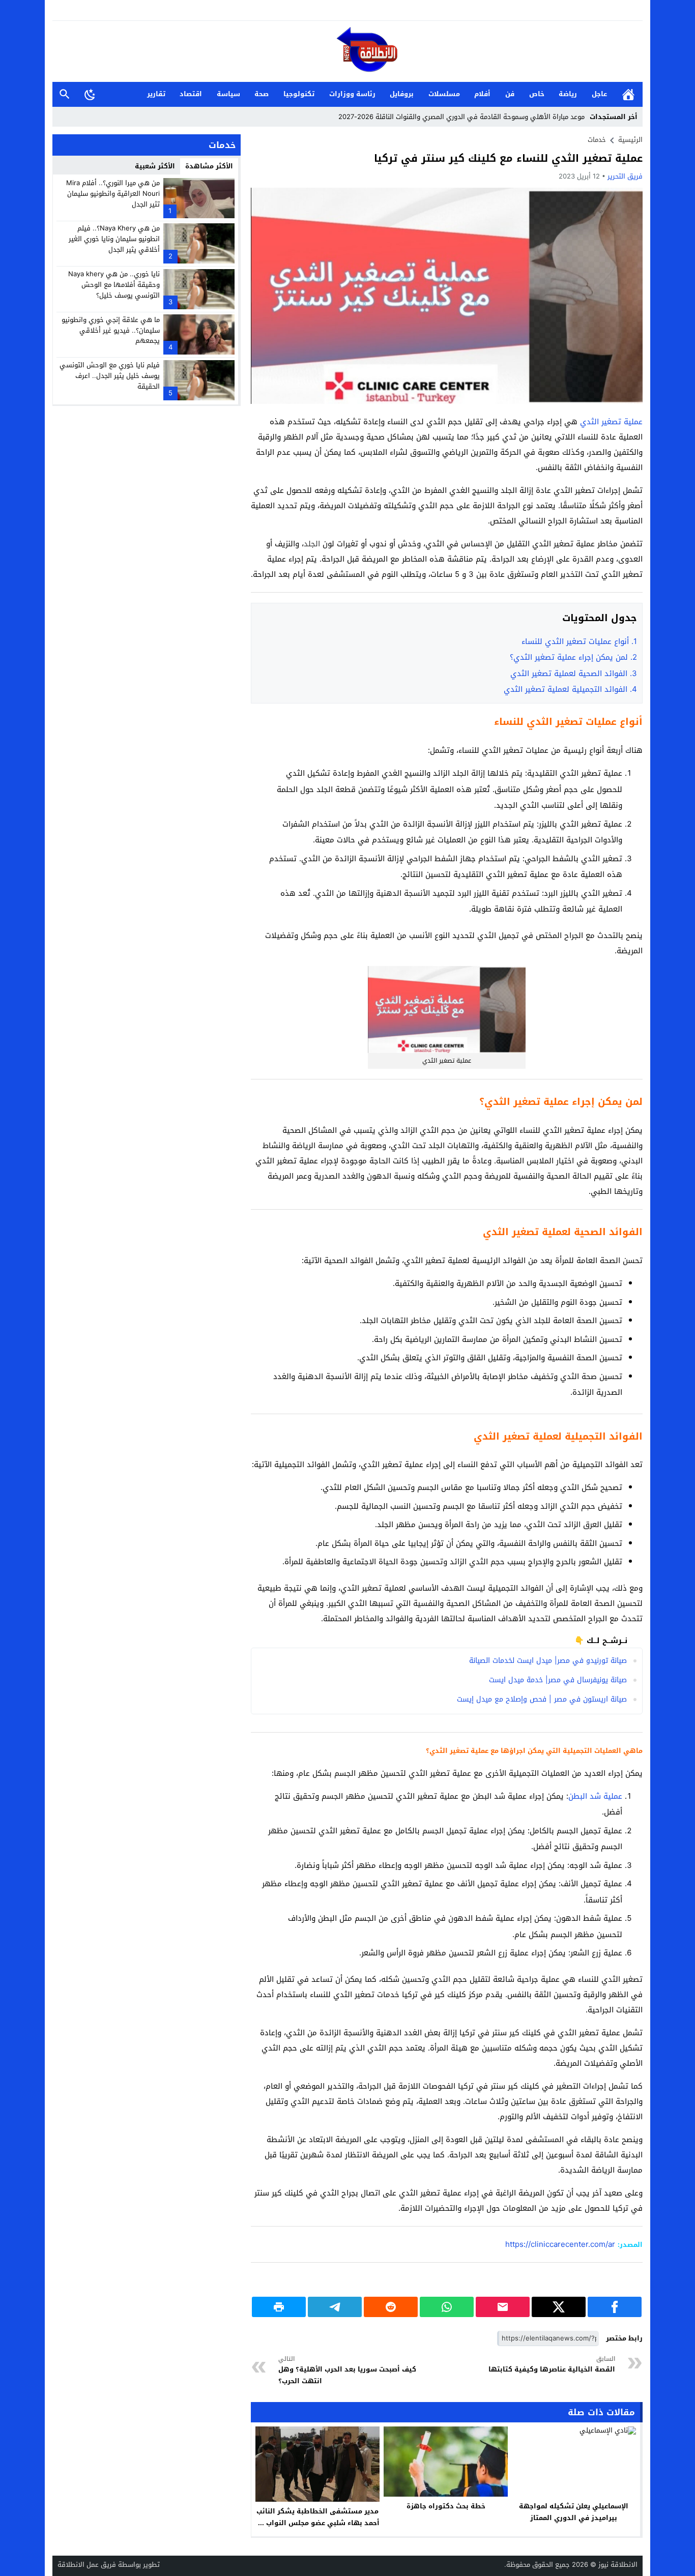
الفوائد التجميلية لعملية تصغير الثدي (570, 689)
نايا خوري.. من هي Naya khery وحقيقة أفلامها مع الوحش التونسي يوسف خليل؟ (114, 285)
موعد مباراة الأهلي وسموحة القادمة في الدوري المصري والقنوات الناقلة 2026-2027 (461, 117)
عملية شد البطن (595, 1796)
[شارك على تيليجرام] (335, 2307)
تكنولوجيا (299, 94)
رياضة (568, 94)
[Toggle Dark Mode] (90, 94)
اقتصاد (191, 94)
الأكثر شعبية (155, 166)
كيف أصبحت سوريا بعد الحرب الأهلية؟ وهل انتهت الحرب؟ (347, 2370)
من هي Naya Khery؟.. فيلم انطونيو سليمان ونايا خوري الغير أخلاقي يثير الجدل (114, 239)
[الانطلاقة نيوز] (347, 52)
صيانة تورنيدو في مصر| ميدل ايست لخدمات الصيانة (548, 1661)
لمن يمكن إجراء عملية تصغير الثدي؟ (573, 657)
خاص (537, 94)
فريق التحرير (625, 176)
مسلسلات (444, 94)
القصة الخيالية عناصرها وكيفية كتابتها (552, 2365)
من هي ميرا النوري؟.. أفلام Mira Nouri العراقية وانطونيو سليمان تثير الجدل (113, 194)
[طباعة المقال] (279, 2307)
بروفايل (402, 94)
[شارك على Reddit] (391, 2307)
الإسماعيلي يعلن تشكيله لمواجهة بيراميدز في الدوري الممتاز (574, 2512)
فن (510, 94)
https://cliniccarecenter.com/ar (560, 2244)
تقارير (156, 94)
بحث (65, 94)
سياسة (228, 94)
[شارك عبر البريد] (503, 2307)
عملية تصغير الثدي (611, 422)
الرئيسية (628, 94)
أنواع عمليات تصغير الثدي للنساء (579, 641)
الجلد (312, 544)
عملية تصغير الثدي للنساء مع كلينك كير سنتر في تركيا (508, 158)
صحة (262, 94)
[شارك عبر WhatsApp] (447, 2307)
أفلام (482, 94)
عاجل (599, 94)
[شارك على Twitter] (559, 2307)
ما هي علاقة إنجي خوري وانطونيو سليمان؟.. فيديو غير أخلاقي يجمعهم (111, 330)
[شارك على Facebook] (615, 2307)
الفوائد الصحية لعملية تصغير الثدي (574, 674)
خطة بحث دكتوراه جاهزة (446, 2506)
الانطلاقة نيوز (618, 2565)
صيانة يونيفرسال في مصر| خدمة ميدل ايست (558, 1680)
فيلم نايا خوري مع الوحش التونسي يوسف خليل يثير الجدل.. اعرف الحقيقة (110, 376)
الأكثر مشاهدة (209, 166)
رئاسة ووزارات (352, 94)
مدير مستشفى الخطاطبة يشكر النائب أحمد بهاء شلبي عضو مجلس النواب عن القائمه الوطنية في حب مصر (317, 2523)
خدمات (597, 140)
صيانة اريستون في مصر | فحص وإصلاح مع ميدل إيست (542, 1699)
